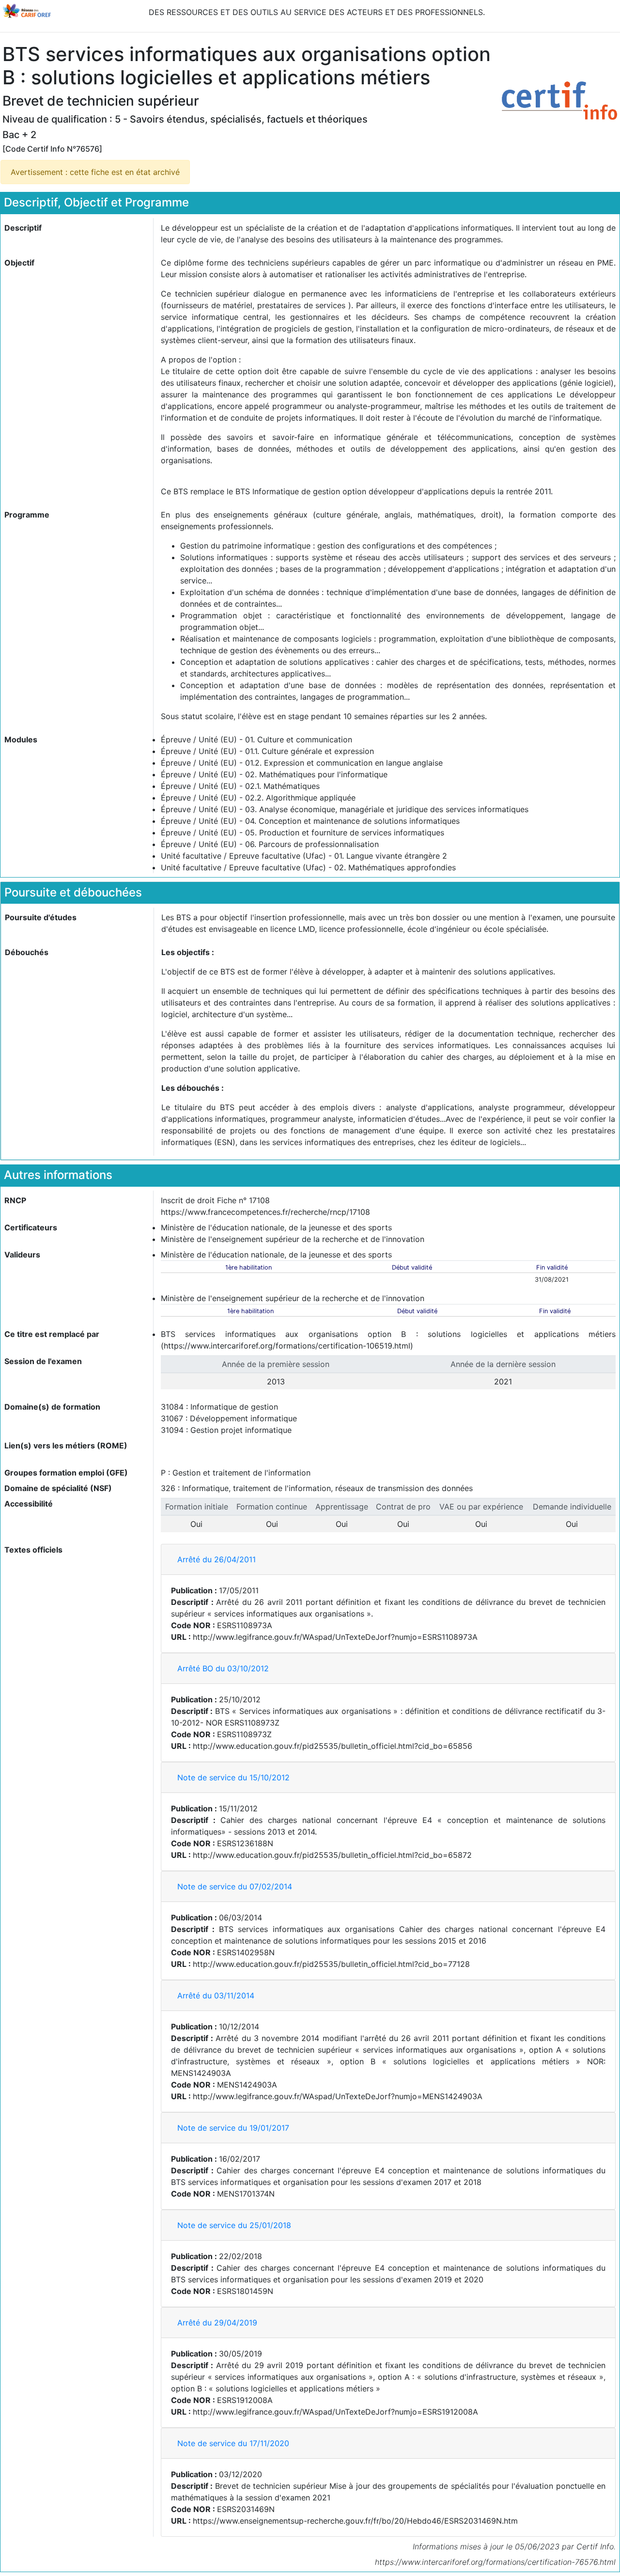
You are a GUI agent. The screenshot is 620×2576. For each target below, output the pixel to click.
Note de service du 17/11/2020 (233, 2443)
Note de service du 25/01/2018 (234, 2225)
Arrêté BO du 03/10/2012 (223, 1668)
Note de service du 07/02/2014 (235, 1886)
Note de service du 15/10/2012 (233, 1777)
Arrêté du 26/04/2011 (217, 1559)
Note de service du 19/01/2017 (233, 2128)
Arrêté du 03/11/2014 (216, 1995)
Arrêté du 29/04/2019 (217, 2323)
